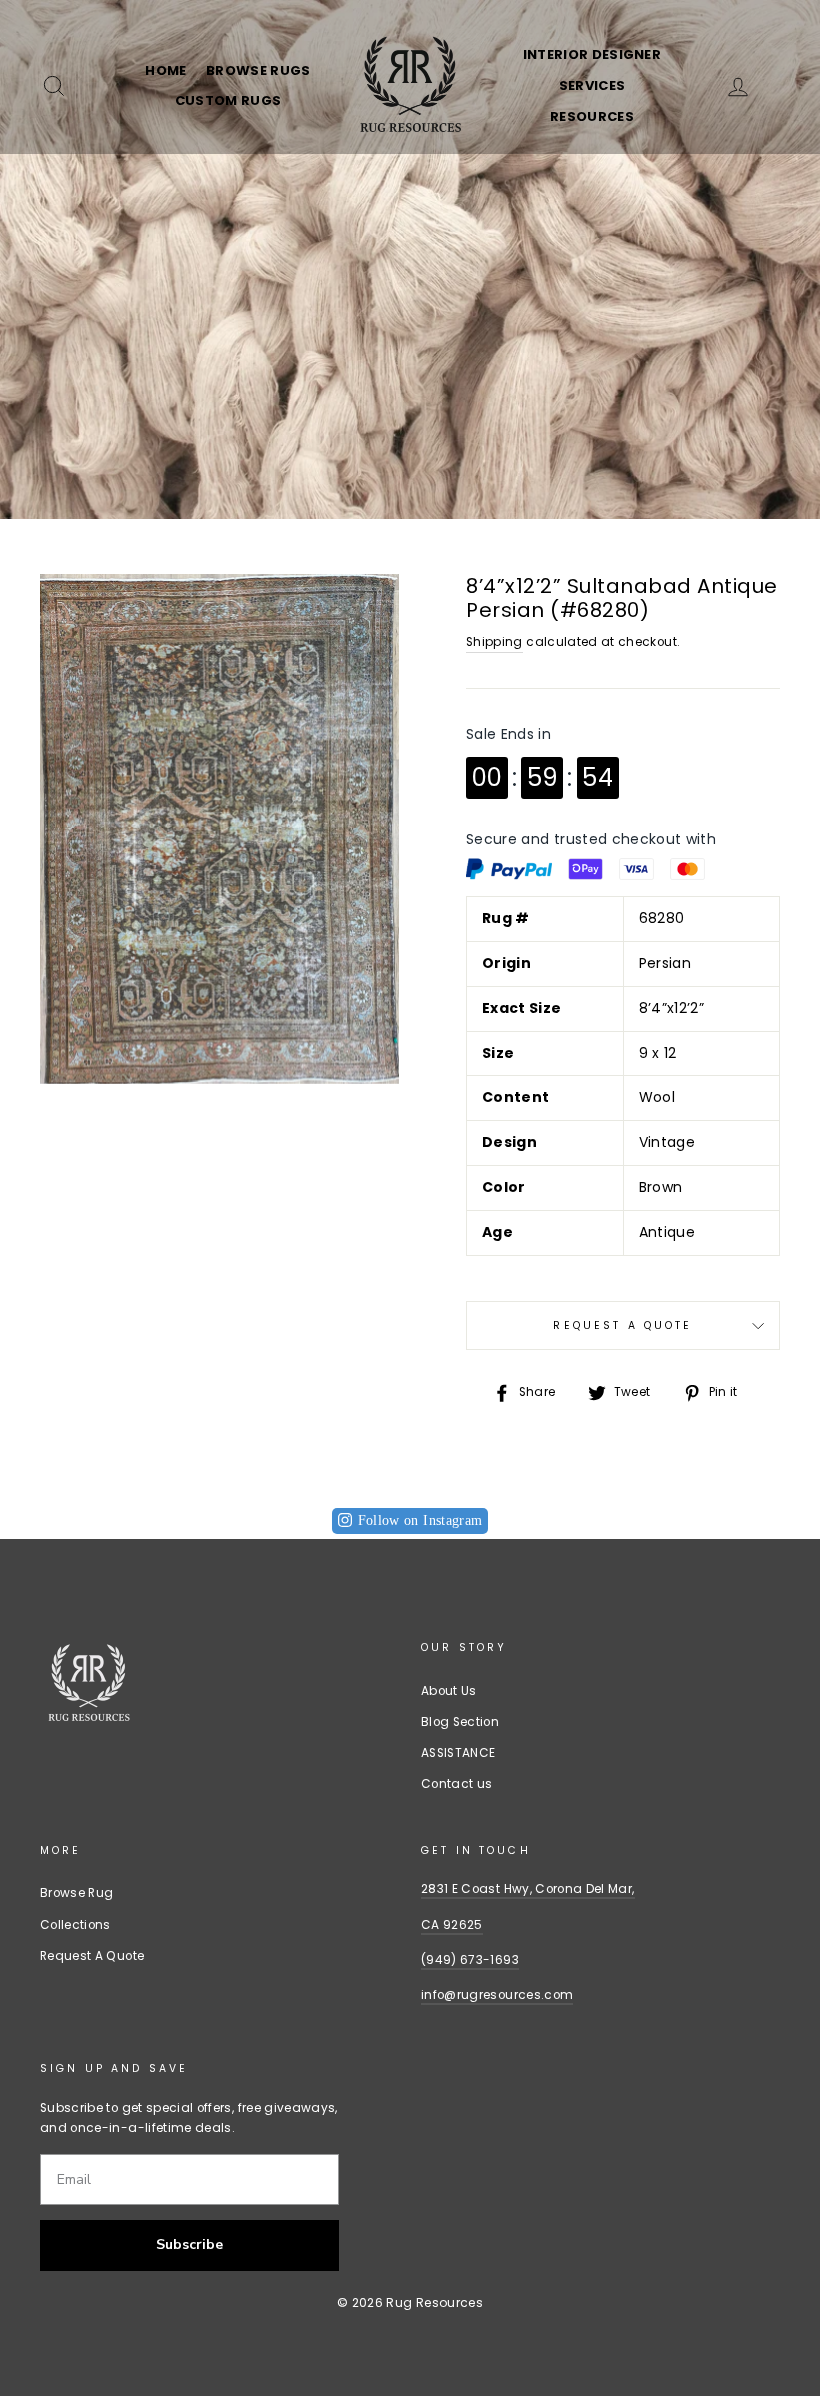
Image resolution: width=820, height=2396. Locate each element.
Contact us (457, 1784)
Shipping (494, 642)
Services (592, 85)
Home (165, 70)
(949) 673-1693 (470, 1960)
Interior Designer (592, 54)
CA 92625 (452, 1925)
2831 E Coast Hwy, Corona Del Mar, (528, 1889)
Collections (75, 1925)
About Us (449, 1691)
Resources (592, 116)
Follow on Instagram (420, 1520)
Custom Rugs (228, 100)
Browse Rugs (258, 70)
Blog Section (460, 1722)
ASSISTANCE (458, 1753)
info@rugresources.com (497, 1995)
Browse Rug (77, 1893)
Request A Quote (622, 1325)
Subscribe (189, 2244)
